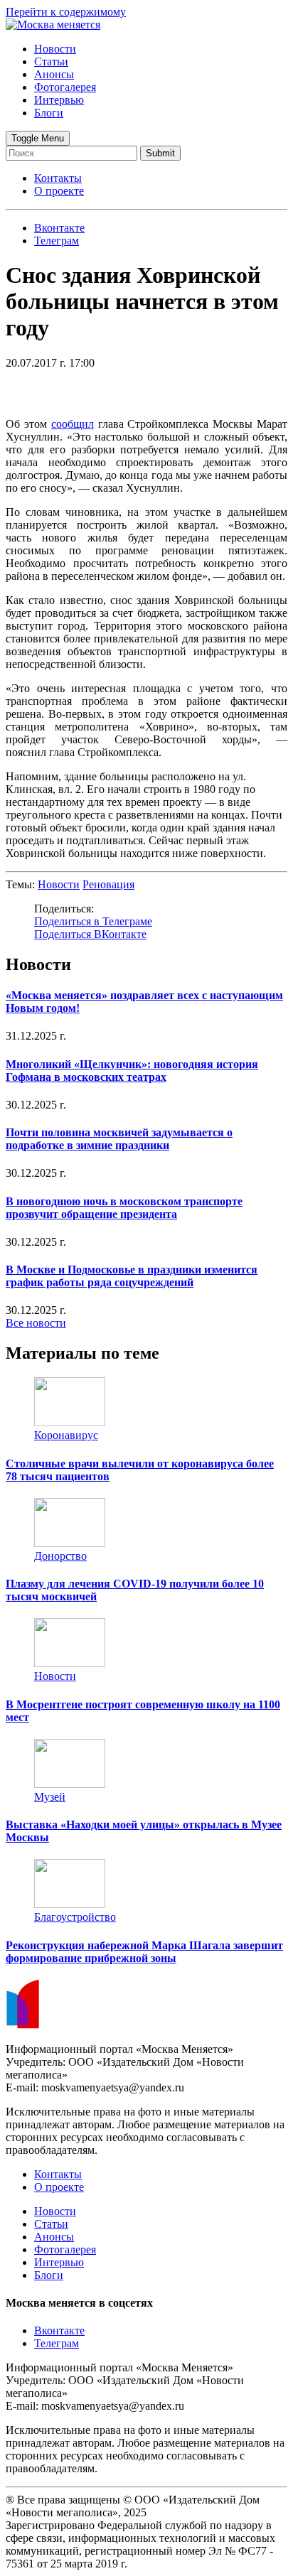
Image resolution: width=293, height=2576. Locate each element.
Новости (55, 49)
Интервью (59, 100)
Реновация (108, 884)
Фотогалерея (65, 87)
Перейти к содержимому (66, 12)
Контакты (58, 178)
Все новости (36, 1323)
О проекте (59, 191)
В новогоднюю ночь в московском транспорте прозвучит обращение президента (124, 1208)
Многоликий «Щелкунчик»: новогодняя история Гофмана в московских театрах (132, 1071)
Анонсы (54, 74)
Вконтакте (59, 2330)
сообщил (73, 424)
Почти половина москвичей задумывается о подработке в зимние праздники (119, 1139)
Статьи (51, 61)
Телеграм (57, 2343)
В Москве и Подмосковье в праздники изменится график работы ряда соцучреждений (132, 1276)
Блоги (49, 113)
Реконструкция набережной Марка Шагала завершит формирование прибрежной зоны (144, 1952)
